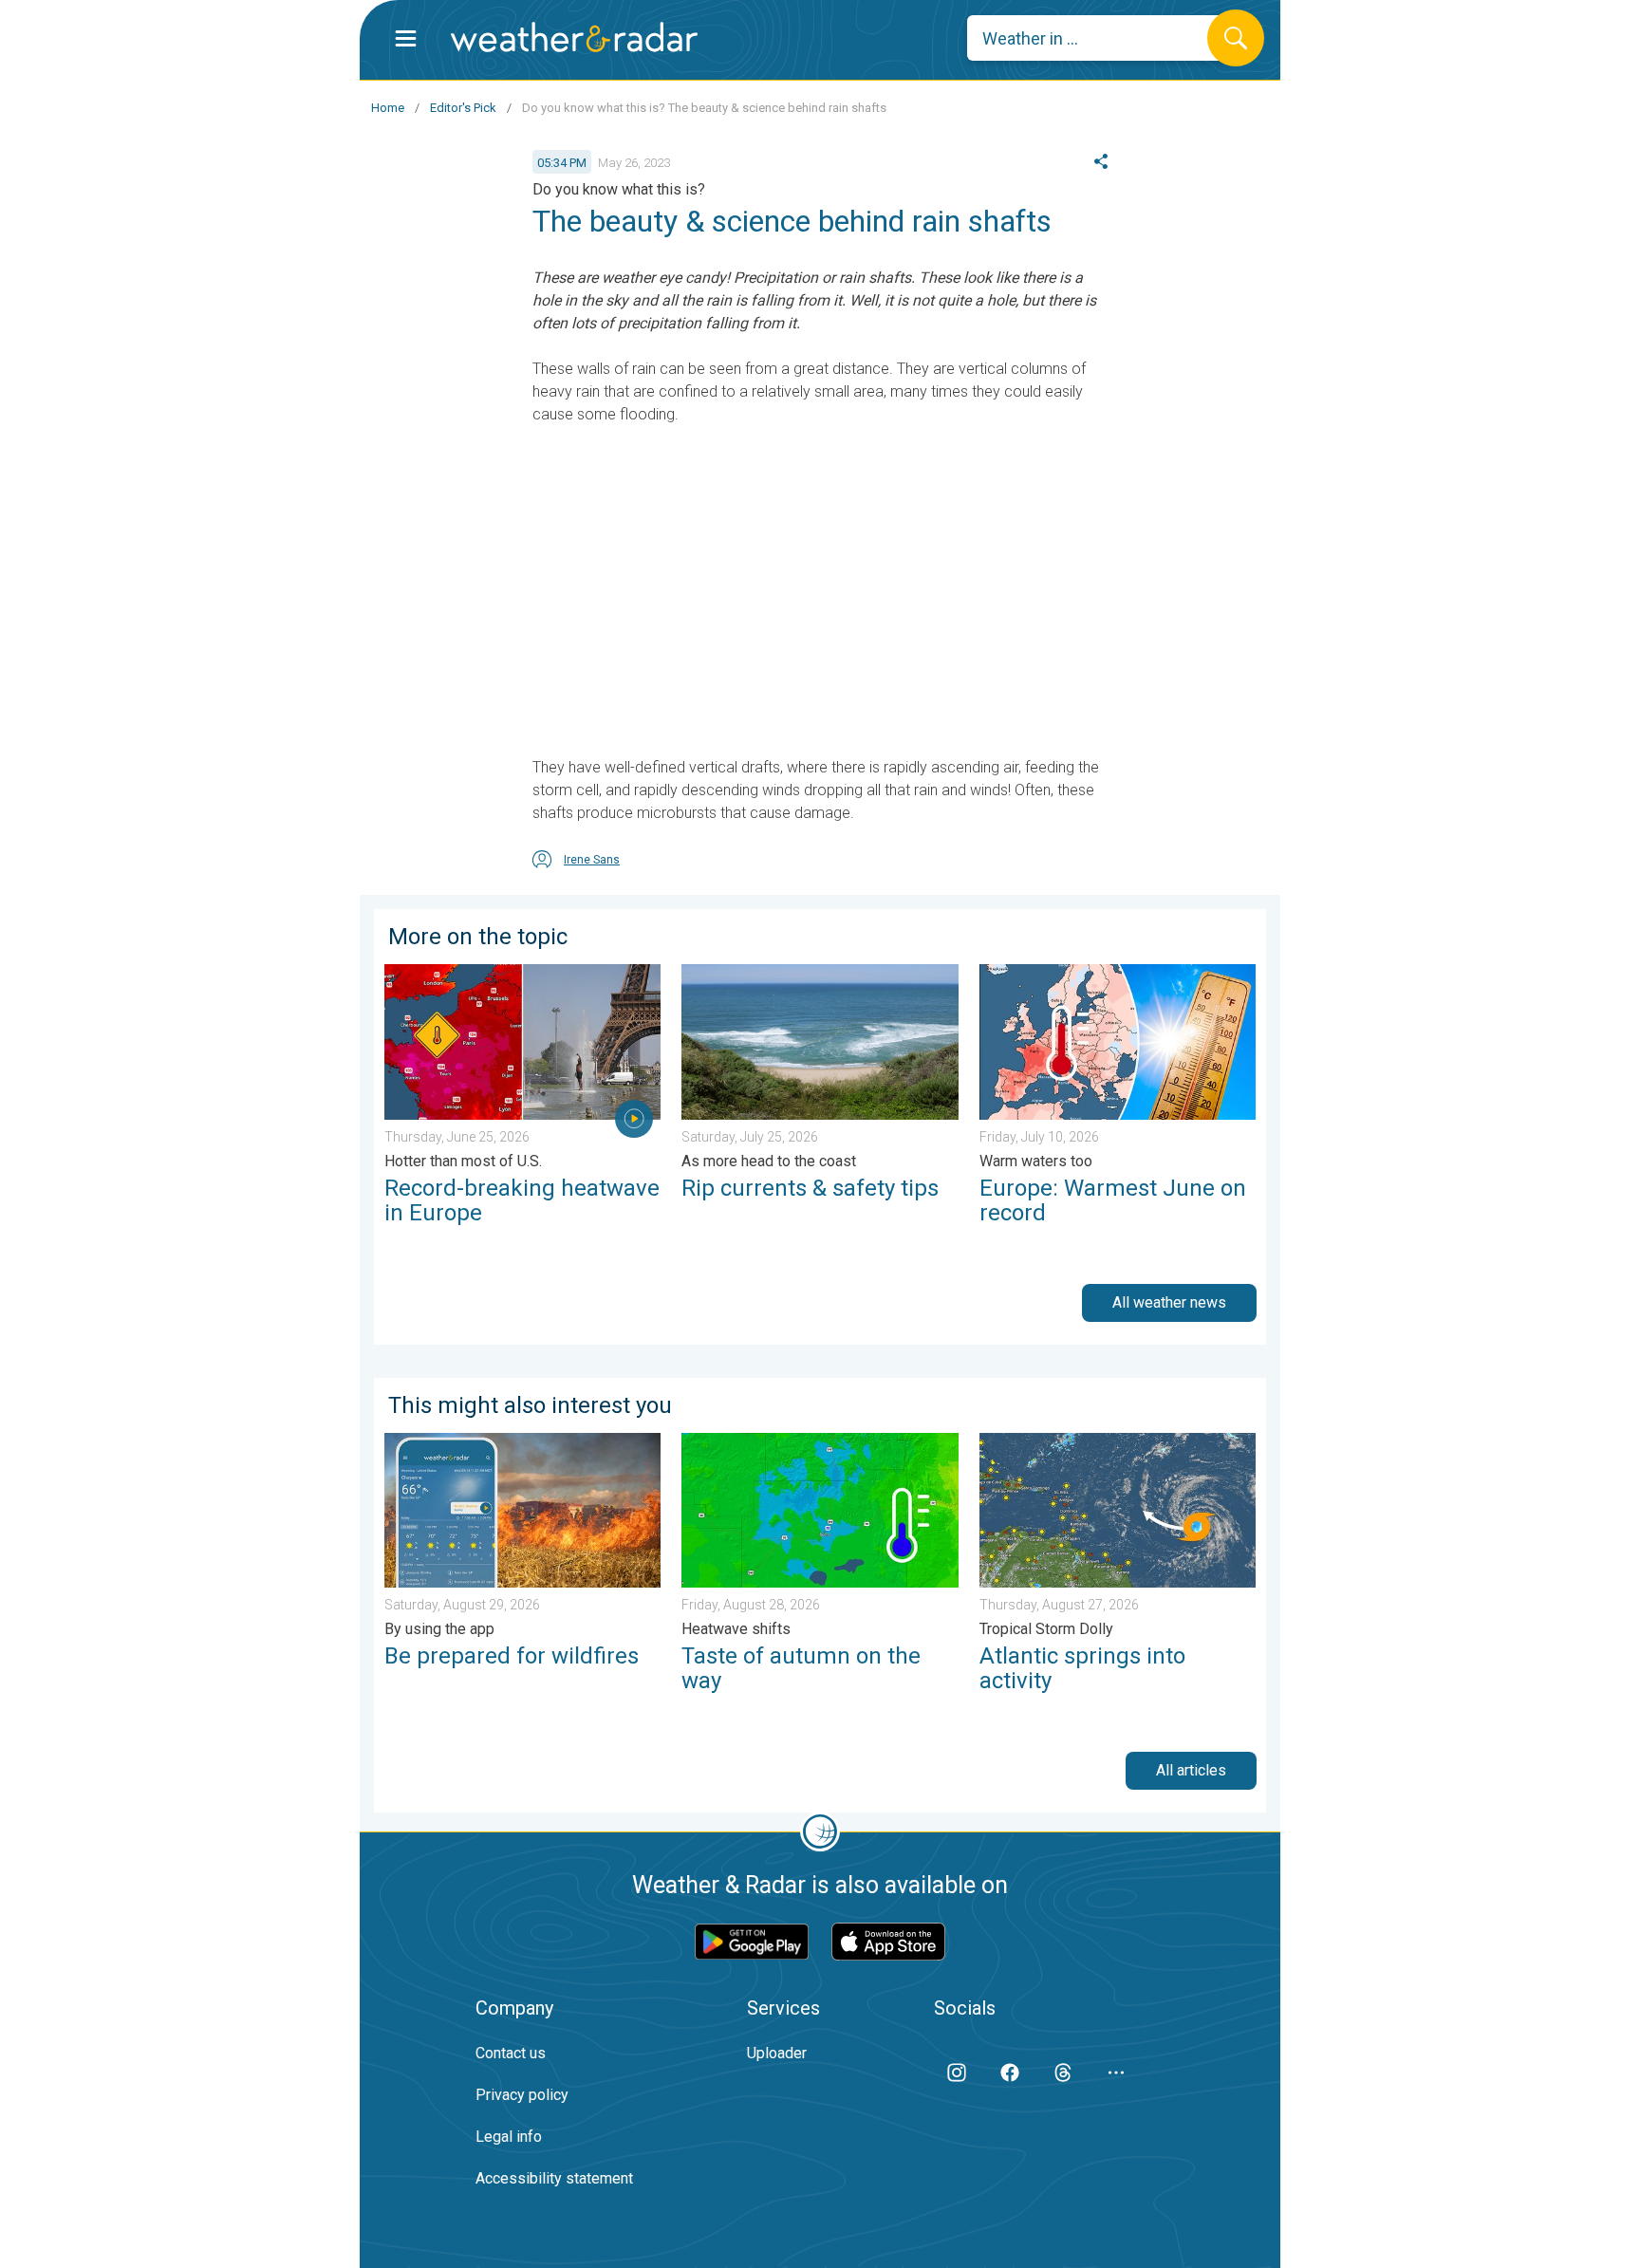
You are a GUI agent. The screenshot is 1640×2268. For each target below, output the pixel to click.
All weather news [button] (1169, 1302)
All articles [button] (1191, 1770)
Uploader (777, 2053)
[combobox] (1101, 38)
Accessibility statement (554, 2178)
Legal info (509, 2137)
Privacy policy (522, 2095)
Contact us (511, 2053)
